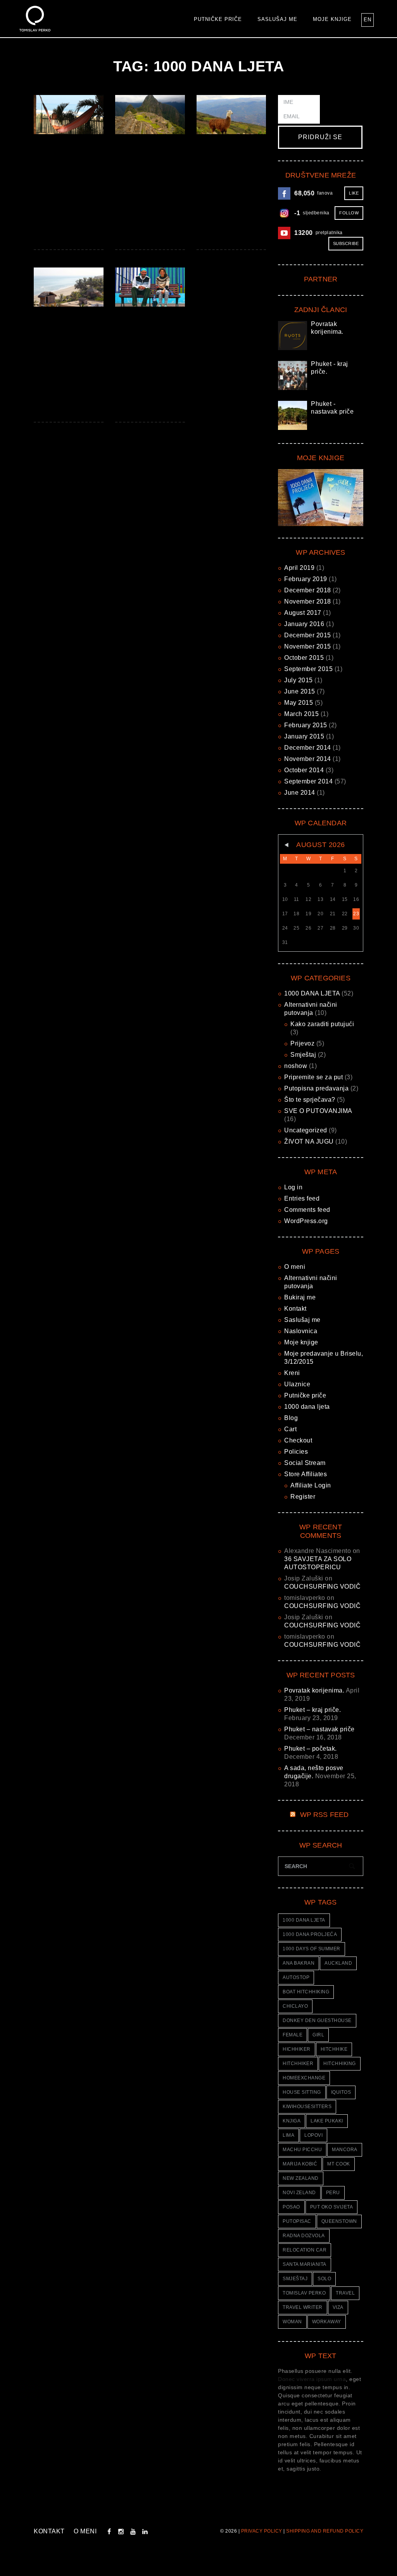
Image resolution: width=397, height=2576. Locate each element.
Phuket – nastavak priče (319, 1729)
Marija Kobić (300, 2164)
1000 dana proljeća (310, 1934)
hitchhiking (340, 2064)
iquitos (341, 2092)
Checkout (298, 1440)
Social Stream (305, 1463)
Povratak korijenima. (314, 1690)
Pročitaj (68, 114)
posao (291, 2207)
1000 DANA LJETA (312, 993)
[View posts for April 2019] (285, 845)
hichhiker (297, 2049)
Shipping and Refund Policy (325, 2531)
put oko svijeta (332, 2207)
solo (324, 2279)
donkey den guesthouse (317, 2020)
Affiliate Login (311, 1485)
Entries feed (302, 1198)
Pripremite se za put (313, 1077)
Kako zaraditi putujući (322, 1024)
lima (288, 2135)
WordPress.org (306, 1221)
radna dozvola (304, 2236)
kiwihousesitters (307, 2107)
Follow (349, 213)
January (304, 624)
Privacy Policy (262, 2531)
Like (354, 193)
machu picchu (302, 2150)
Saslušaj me (277, 19)
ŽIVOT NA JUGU (309, 1141)
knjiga (292, 2121)
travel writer (303, 2307)
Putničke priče (218, 19)
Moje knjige (332, 19)
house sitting (302, 2092)
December (308, 590)
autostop (296, 1977)
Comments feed (307, 1210)
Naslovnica (301, 1331)
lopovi (313, 2135)
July (299, 680)
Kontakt (295, 1309)
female (293, 2035)
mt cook (339, 2164)
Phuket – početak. (311, 1749)
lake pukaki (327, 2121)
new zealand (301, 2178)
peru (333, 2193)
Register (303, 1497)
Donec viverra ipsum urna (312, 2379)
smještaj (295, 2279)
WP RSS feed (325, 1815)
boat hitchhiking (306, 1992)
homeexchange (304, 2078)
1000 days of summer (312, 1949)
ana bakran (299, 1963)
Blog (291, 1418)
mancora (345, 2150)
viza (338, 2307)
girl (318, 2035)
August (303, 613)
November (308, 601)
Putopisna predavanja (316, 1088)
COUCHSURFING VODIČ (322, 1586)
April (299, 568)
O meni (295, 1267)
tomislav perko (304, 2293)
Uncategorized (306, 1130)
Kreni (292, 1373)
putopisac (297, 2221)
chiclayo (295, 2006)
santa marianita (305, 2264)
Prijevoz (302, 1043)
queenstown (339, 2221)
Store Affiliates (306, 1474)
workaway (327, 2322)
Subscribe (346, 243)
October (304, 658)
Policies (296, 1452)
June (300, 691)
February (306, 579)
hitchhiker (298, 2064)
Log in (293, 1187)
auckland (338, 1963)
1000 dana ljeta (307, 1407)
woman (292, 2322)
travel (345, 2293)
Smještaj (303, 1055)
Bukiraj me (300, 1297)
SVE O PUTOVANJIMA (318, 1111)
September (308, 669)
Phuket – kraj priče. (312, 1710)
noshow (296, 1066)
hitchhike (334, 2049)
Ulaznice (297, 1384)
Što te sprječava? (310, 1100)
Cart (290, 1429)
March (301, 714)
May (299, 703)
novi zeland (299, 2193)
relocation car (305, 2250)
